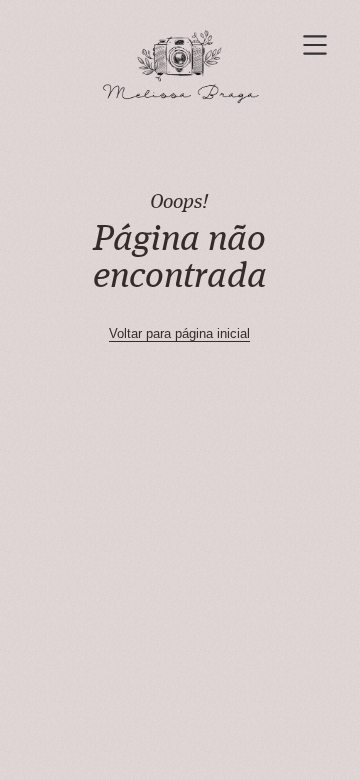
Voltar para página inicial (179, 333)
